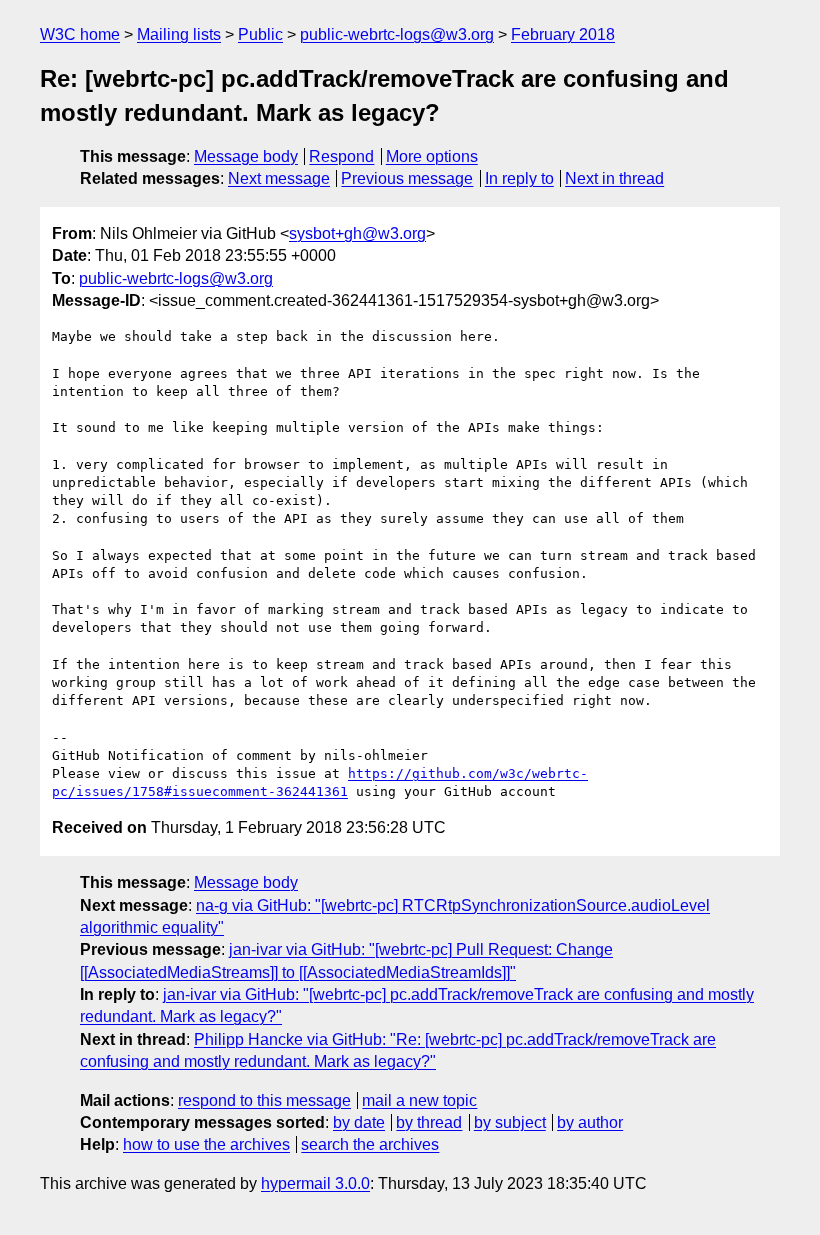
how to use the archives (206, 1144)
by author (590, 1122)
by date (359, 1122)
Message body (246, 156)
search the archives (370, 1144)
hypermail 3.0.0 (315, 1183)
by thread (429, 1122)
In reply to (519, 178)
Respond (341, 156)
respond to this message (264, 1100)
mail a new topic (419, 1100)
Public (260, 34)
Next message (279, 178)
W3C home (80, 34)
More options (432, 156)
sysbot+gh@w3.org (357, 233)
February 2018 (563, 34)
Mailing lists (179, 34)
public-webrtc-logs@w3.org (397, 34)
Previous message (407, 178)
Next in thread (614, 178)
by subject (510, 1122)
